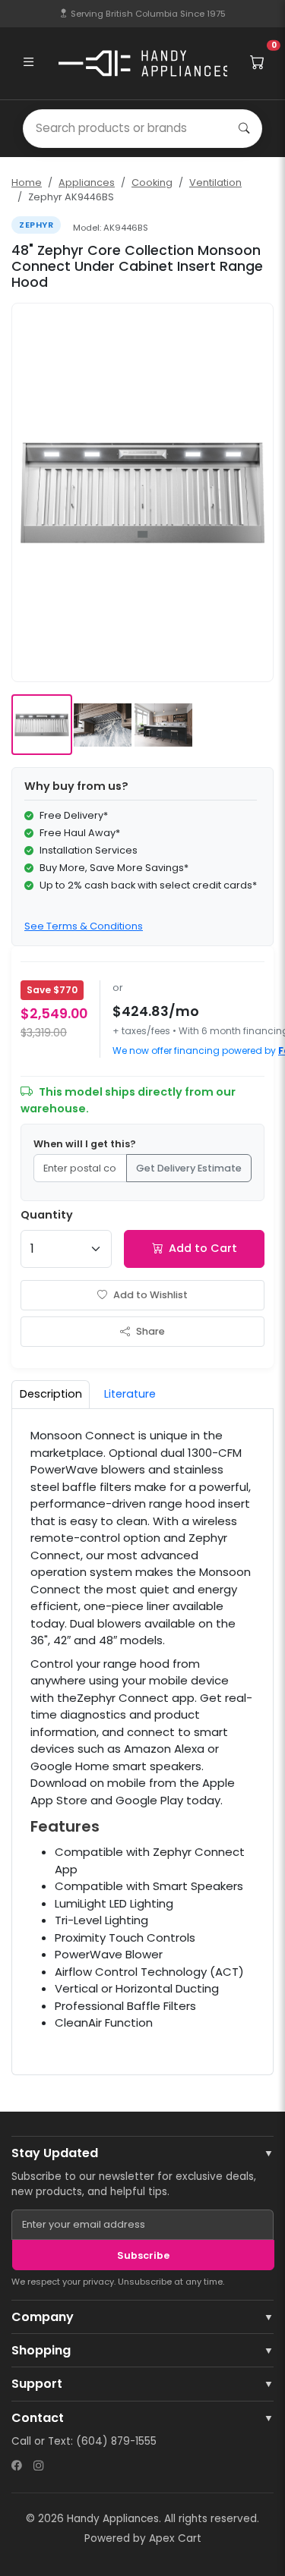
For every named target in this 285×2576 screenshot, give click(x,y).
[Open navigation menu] (28, 63)
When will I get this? (85, 1144)
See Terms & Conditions (84, 926)
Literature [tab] (130, 1394)
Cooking (152, 182)
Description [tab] (51, 1394)
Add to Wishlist (150, 1295)
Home (27, 182)
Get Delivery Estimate (189, 1168)
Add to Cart (203, 1248)
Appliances (87, 182)
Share (150, 1331)
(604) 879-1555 (116, 2441)
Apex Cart (175, 2538)
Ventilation (215, 182)
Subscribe (143, 2255)
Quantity (47, 1215)
